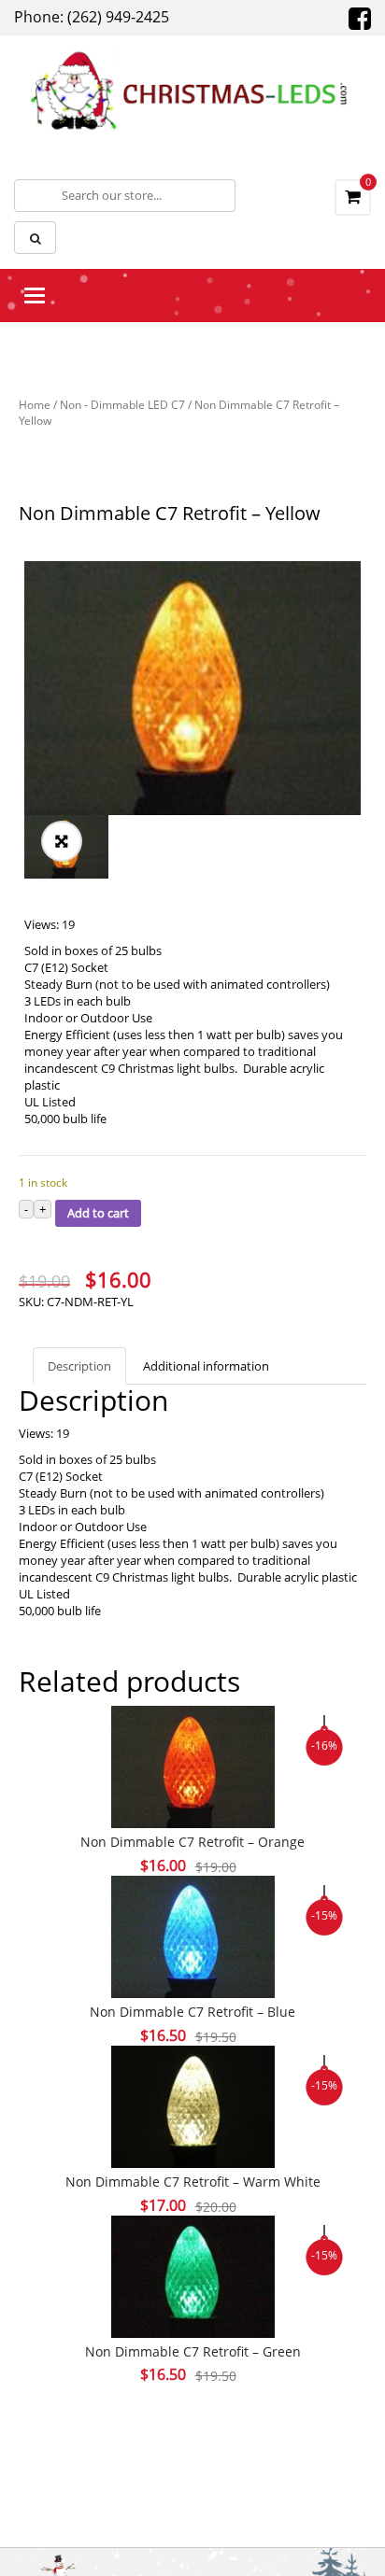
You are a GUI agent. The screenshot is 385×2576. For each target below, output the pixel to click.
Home (35, 405)
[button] (62, 841)
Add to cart (98, 1213)
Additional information (206, 1366)
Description (79, 1366)
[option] (192, 688)
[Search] (35, 238)
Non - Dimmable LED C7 (122, 405)
